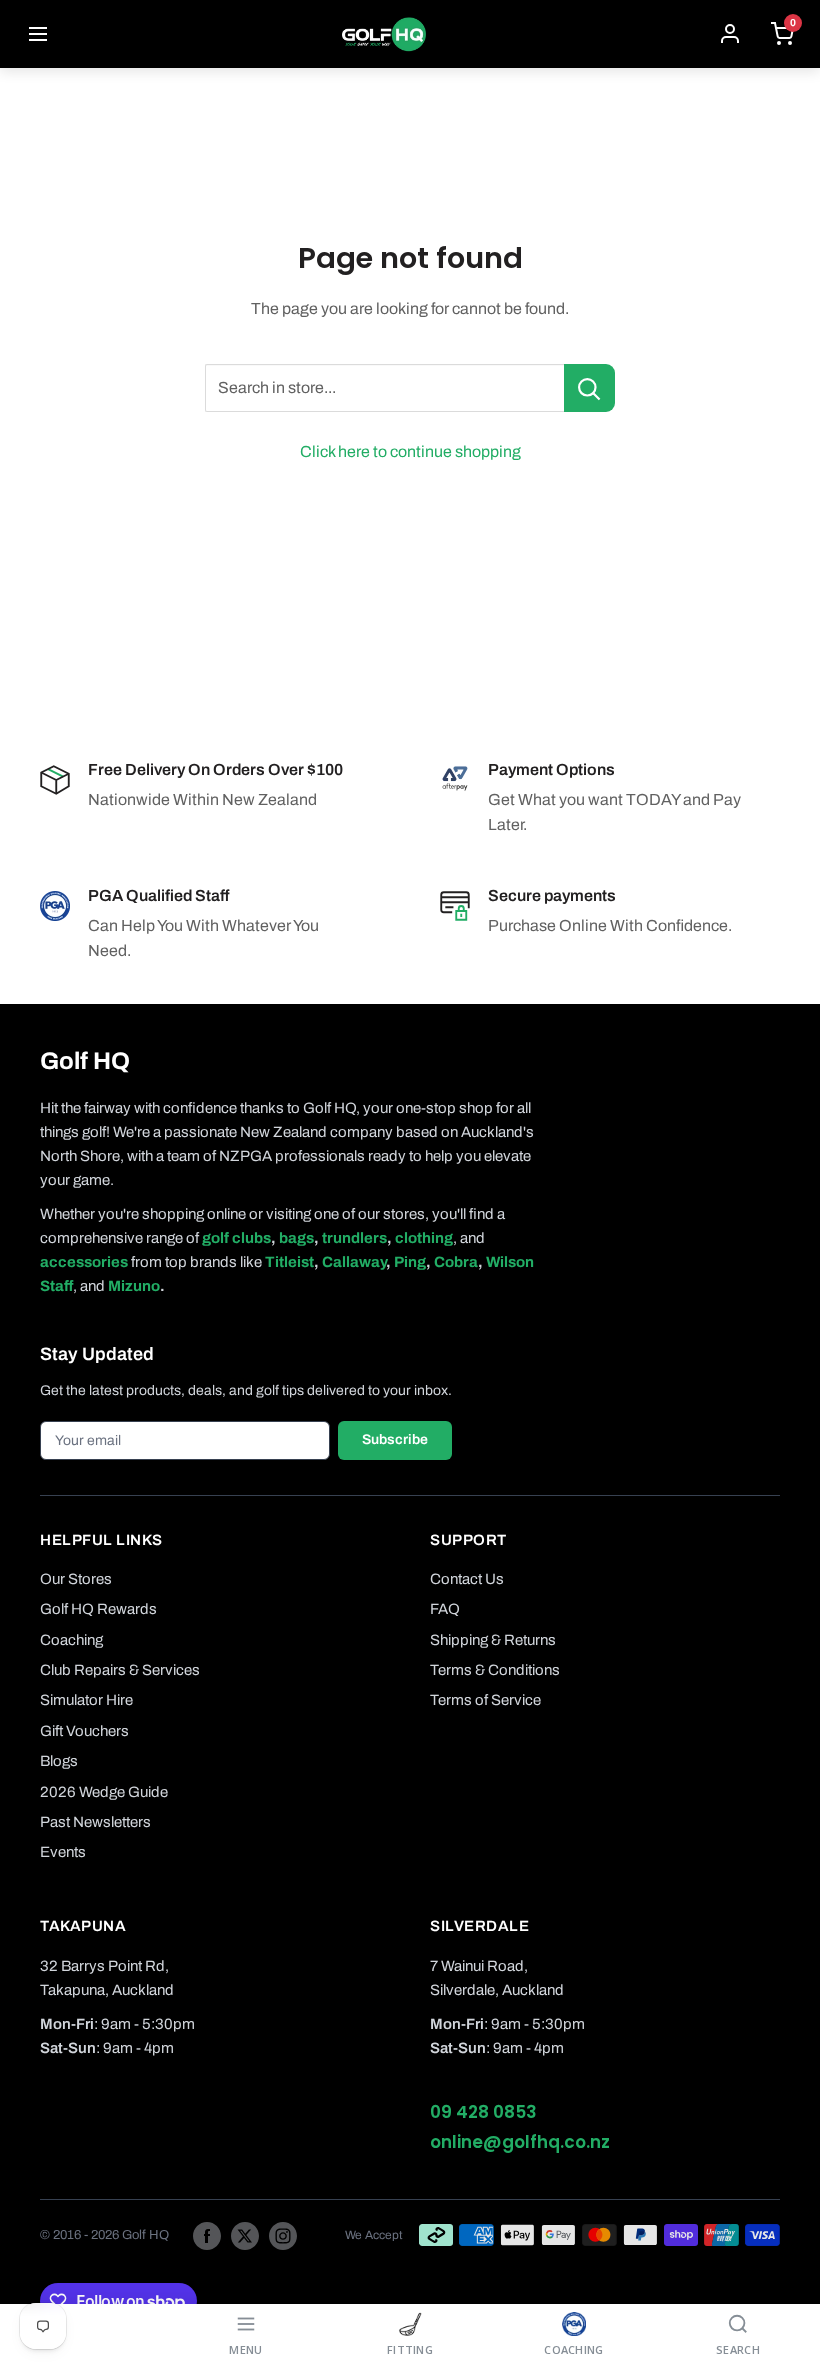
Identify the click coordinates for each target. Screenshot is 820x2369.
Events (63, 1852)
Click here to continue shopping (410, 451)
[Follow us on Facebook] (207, 2235)
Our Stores (76, 1579)
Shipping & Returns (493, 1640)
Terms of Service (485, 1700)
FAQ (445, 1609)
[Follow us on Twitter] (245, 2235)
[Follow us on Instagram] (283, 2235)
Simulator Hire (86, 1700)
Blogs (59, 1761)
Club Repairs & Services (120, 1670)
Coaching (71, 1640)
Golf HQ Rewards (98, 1609)
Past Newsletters (95, 1822)
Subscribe (395, 1439)
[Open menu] (38, 34)
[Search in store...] (589, 388)
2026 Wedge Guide (104, 1792)
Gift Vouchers (84, 1731)
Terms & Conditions (495, 1670)
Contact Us (467, 1579)
